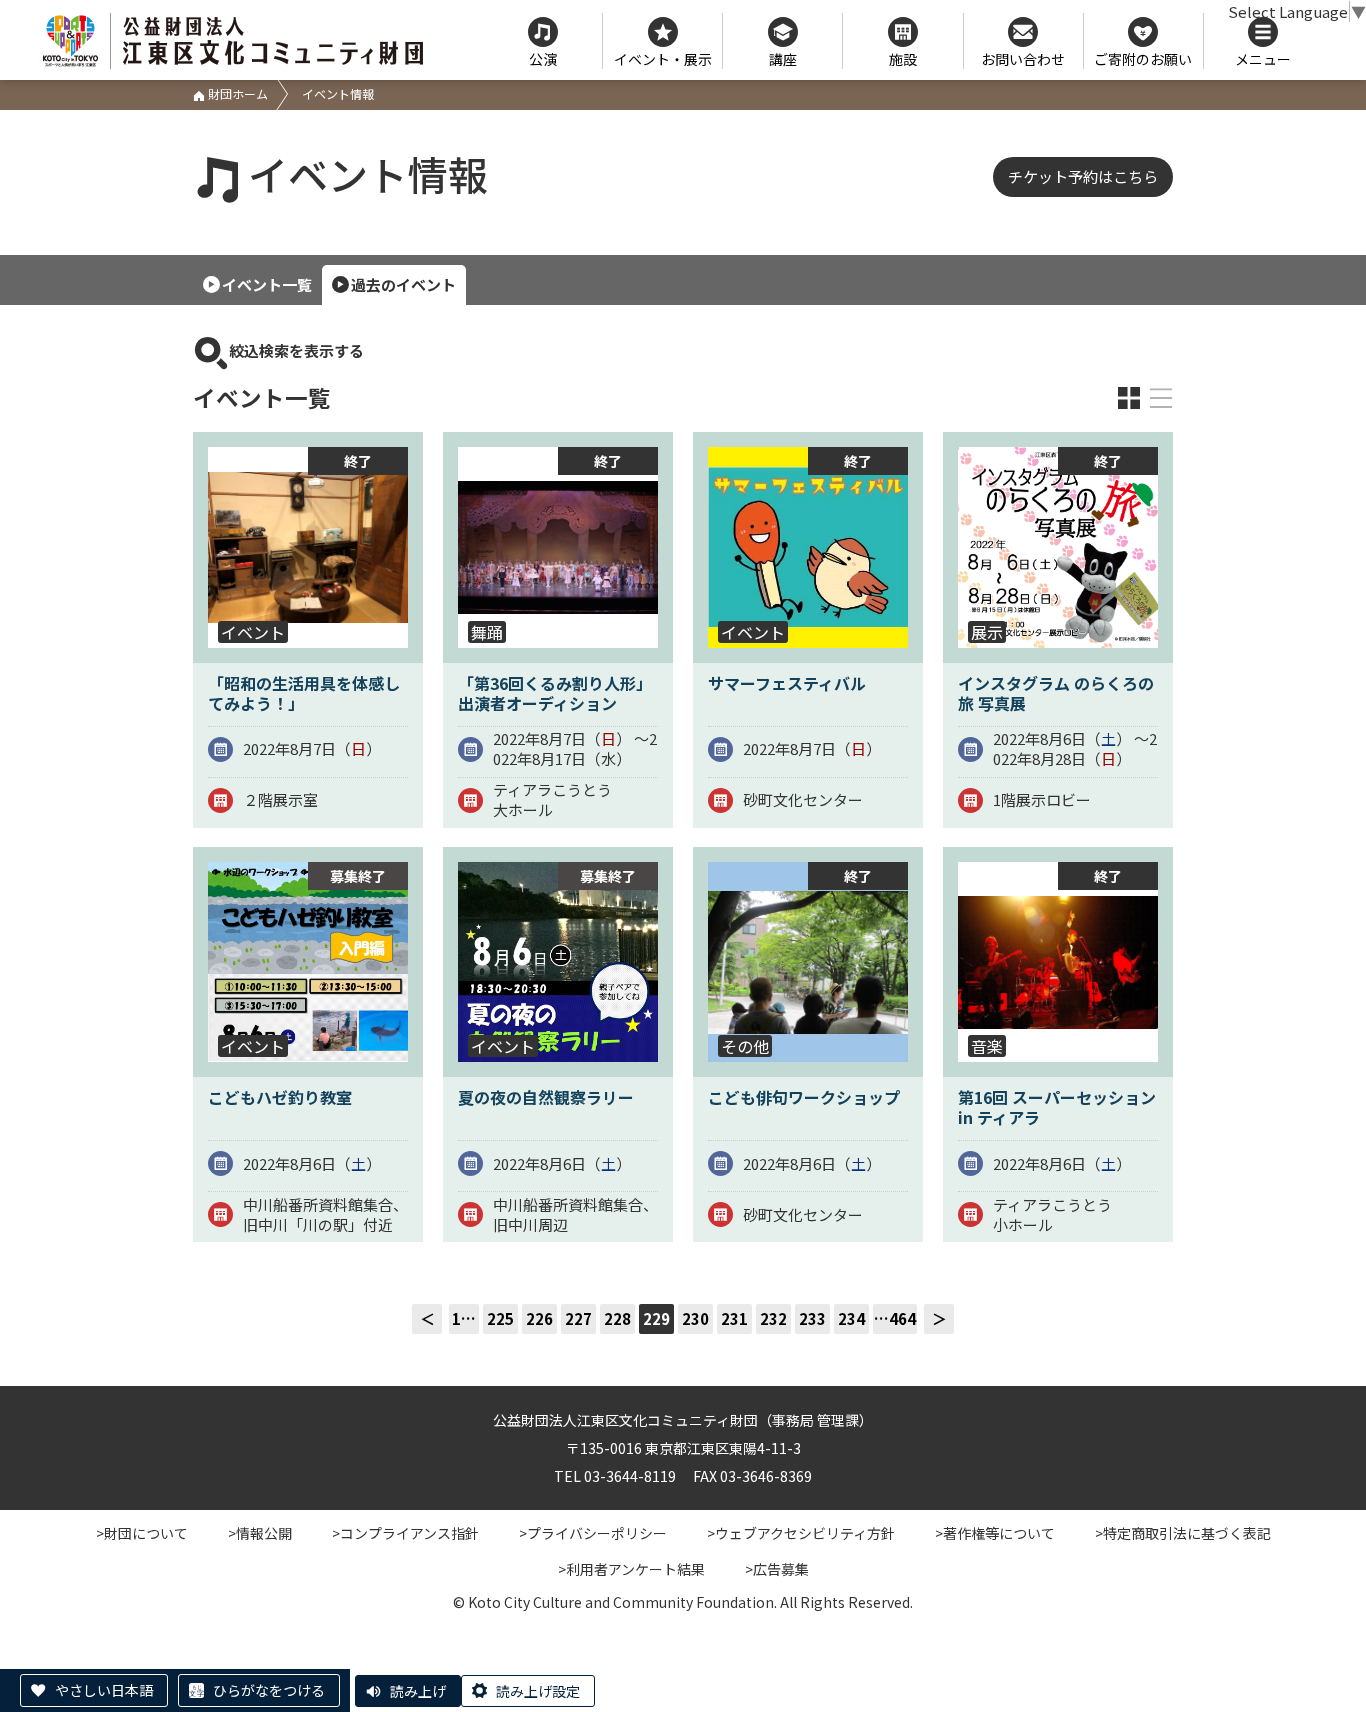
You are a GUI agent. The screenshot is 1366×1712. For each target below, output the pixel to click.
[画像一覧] (1129, 398)
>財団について (142, 1533)
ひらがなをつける (269, 1690)
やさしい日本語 (104, 1690)
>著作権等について (995, 1533)
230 (695, 1318)
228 (617, 1318)
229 (656, 1318)
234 (851, 1318)
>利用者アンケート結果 (631, 1569)
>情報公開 (260, 1533)
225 (500, 1318)
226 (539, 1318)
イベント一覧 (267, 284)
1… (464, 1318)
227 (578, 1318)
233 (812, 1318)
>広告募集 (777, 1569)
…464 (895, 1318)
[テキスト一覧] (1161, 398)
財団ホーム (236, 93)
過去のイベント (403, 284)
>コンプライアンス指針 (405, 1533)
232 (773, 1318)
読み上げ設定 (538, 1691)
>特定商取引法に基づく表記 (1183, 1533)
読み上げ (418, 1691)
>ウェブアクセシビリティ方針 (801, 1533)
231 (734, 1318)
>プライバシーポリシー (593, 1533)
